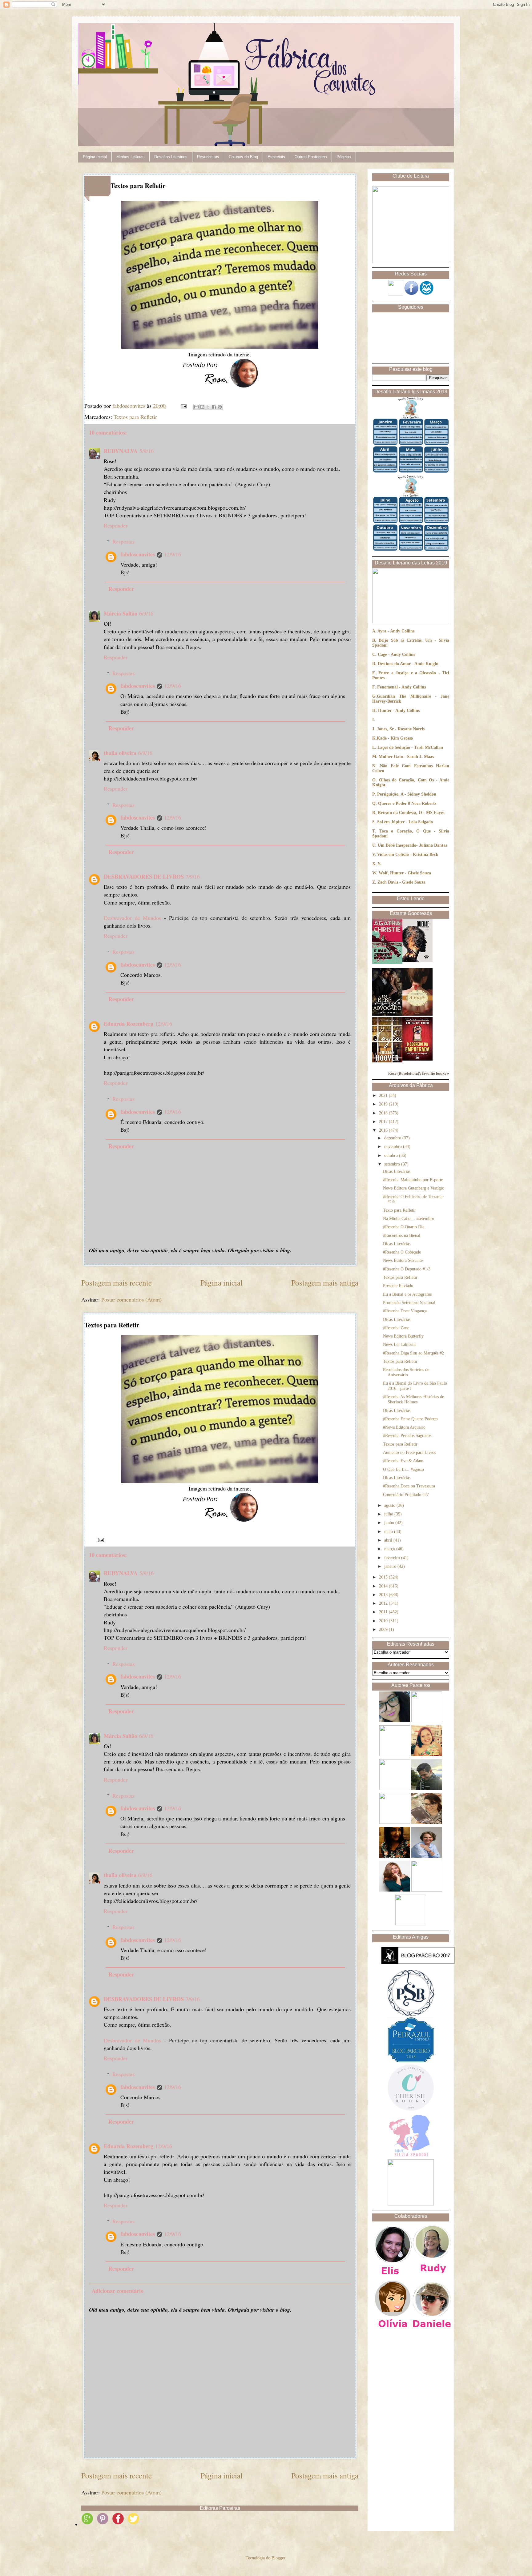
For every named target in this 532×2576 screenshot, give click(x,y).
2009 (384, 1629)
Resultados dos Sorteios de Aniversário (406, 1372)
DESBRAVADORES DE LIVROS (144, 877)
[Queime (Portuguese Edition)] (417, 961)
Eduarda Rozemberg (129, 1024)
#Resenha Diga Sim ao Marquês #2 (413, 1353)
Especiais (276, 157)
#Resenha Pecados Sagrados (407, 1436)
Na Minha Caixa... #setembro (409, 1219)
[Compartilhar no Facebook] (214, 407)
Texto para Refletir (399, 1210)
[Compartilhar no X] (208, 407)
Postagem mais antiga (325, 1282)
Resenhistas (208, 157)
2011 (384, 1612)
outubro (392, 1156)
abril (389, 1540)
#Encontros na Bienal (402, 1236)
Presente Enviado (398, 1286)
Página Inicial (95, 157)
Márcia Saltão (121, 613)
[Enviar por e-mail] (196, 407)
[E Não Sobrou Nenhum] (387, 963)
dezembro (393, 1138)
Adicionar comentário (118, 2291)
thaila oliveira (120, 753)
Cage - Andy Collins (396, 654)
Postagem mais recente (117, 1282)
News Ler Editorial (400, 1344)
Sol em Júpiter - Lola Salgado (405, 822)
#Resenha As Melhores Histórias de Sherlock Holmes (413, 1399)
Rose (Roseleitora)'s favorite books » (419, 1073)
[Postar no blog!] (202, 407)
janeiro (391, 1566)
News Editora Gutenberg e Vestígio (414, 1188)
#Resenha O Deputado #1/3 (407, 1269)
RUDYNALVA (121, 451)
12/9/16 (173, 554)
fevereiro (393, 1558)
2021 (384, 1095)
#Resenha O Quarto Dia (404, 1227)
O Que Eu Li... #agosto (403, 1469)
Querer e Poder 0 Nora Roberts (407, 803)
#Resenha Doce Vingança (405, 1311)
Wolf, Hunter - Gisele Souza (405, 873)
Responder (116, 525)
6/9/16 (146, 613)
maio (389, 1532)
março (390, 1549)
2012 (384, 1603)
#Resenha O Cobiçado (402, 1252)
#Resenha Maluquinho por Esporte (413, 1180)
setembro (393, 1164)
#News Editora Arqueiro (404, 1427)
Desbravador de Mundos (132, 918)
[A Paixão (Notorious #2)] (417, 1014)
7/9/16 (193, 877)
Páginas (344, 157)
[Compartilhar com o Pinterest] (220, 407)
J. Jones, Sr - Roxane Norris (398, 729)
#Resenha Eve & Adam (403, 1461)
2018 (384, 1113)
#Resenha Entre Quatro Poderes (411, 1419)
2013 (384, 1595)
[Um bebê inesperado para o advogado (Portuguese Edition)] (387, 1014)
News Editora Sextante (403, 1260)
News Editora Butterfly (403, 1336)
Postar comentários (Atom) (131, 1299)
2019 (384, 1104)
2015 (384, 1577)
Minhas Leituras (131, 157)
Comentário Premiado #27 (406, 1495)
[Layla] (387, 1061)
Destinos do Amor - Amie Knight (408, 664)
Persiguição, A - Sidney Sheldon (407, 794)
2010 (384, 1621)
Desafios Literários (171, 157)
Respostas (123, 541)
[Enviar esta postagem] (183, 406)
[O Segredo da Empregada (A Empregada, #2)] (417, 1059)
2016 (384, 1130)
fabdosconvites (138, 554)
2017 (384, 1122)
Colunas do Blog (243, 157)
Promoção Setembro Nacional (409, 1303)
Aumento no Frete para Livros (409, 1453)
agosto (390, 1505)
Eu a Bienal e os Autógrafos (407, 1294)
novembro (394, 1147)
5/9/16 (147, 451)
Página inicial (222, 1282)
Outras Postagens (311, 157)
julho (389, 1514)
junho (390, 1523)
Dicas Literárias (397, 1172)
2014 (384, 1586)
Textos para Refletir (135, 417)
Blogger (278, 2558)
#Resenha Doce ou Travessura (409, 1486)
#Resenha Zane (396, 1328)
